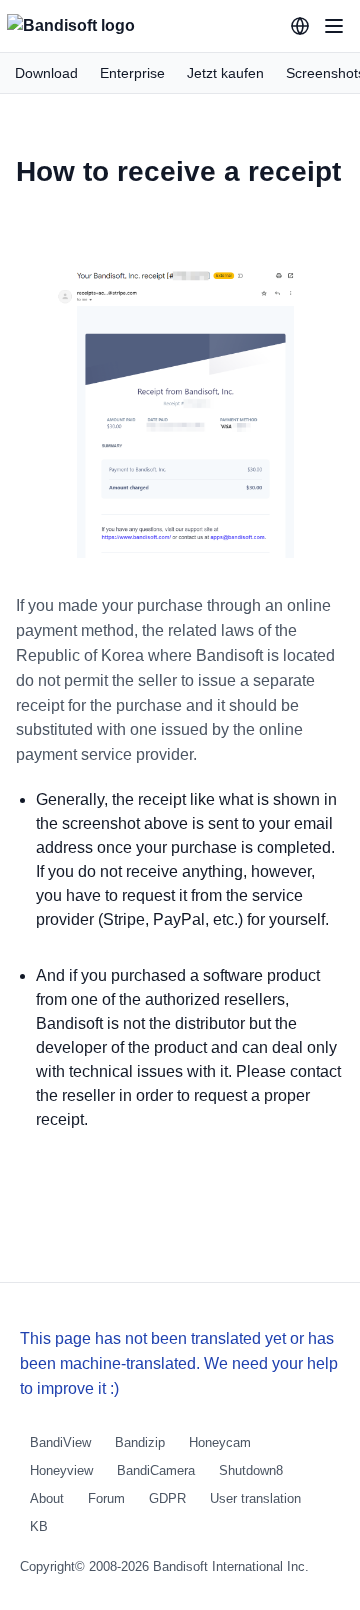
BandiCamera (156, 1470)
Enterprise (132, 73)
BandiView (60, 1442)
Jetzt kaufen (225, 73)
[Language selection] (300, 26)
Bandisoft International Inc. (231, 1566)
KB (39, 1526)
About (47, 1498)
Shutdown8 (251, 1470)
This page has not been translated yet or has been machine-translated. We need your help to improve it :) (179, 1363)
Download (46, 73)
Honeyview (61, 1470)
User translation (255, 1498)
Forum (106, 1498)
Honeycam (220, 1442)
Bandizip (140, 1442)
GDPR (167, 1498)
